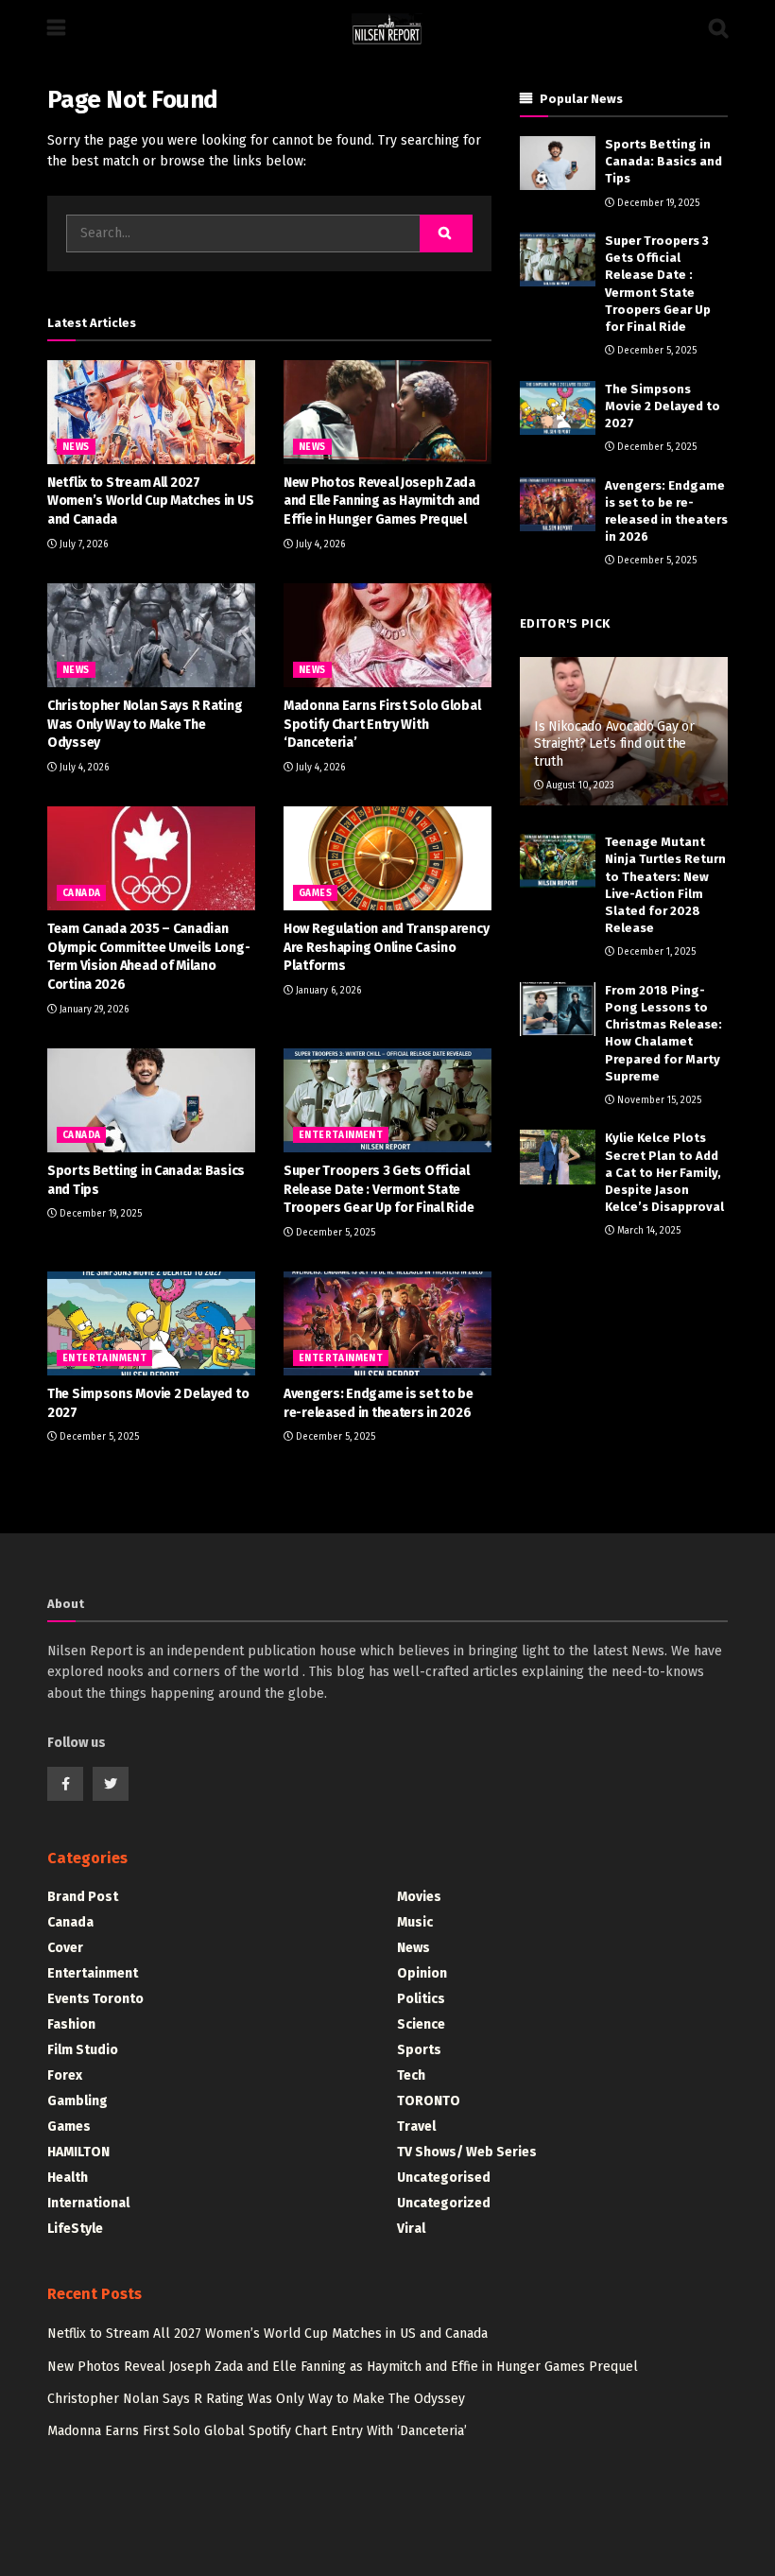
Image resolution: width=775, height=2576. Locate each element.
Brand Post (83, 1897)
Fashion (71, 2024)
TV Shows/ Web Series (467, 2152)
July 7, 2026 (82, 545)
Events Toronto (95, 1999)
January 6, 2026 (327, 991)
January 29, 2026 (93, 1010)
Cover (65, 1948)
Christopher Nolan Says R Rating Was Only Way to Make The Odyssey (145, 724)
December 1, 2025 (655, 952)
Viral (411, 2229)
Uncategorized (444, 2203)
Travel (416, 2126)
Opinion (422, 1973)
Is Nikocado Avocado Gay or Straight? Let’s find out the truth (614, 743)
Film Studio (83, 2050)
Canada (81, 893)
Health (68, 2178)
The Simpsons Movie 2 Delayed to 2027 (663, 406)
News (76, 447)
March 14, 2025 (647, 1231)
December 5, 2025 (334, 1233)
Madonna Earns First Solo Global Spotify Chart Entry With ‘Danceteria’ (382, 724)
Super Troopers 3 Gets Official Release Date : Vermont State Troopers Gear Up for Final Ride (379, 1189)
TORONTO (429, 2101)
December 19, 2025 (99, 1214)
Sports (419, 2050)
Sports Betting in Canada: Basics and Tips (663, 161)
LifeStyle (75, 2229)
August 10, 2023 (579, 786)
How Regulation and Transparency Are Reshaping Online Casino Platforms (386, 947)
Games (315, 893)
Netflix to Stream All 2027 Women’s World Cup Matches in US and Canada (150, 501)
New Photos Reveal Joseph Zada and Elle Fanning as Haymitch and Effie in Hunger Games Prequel (382, 501)
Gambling (77, 2101)
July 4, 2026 (319, 545)
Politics (421, 1999)
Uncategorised (444, 2178)
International (88, 2203)
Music (415, 1922)
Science (421, 2024)
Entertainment (341, 1135)
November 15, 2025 (658, 1100)
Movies (419, 1897)
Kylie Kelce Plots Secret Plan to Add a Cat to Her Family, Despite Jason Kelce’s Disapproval (664, 1172)
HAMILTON (78, 2152)
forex (65, 2075)
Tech (411, 2075)
